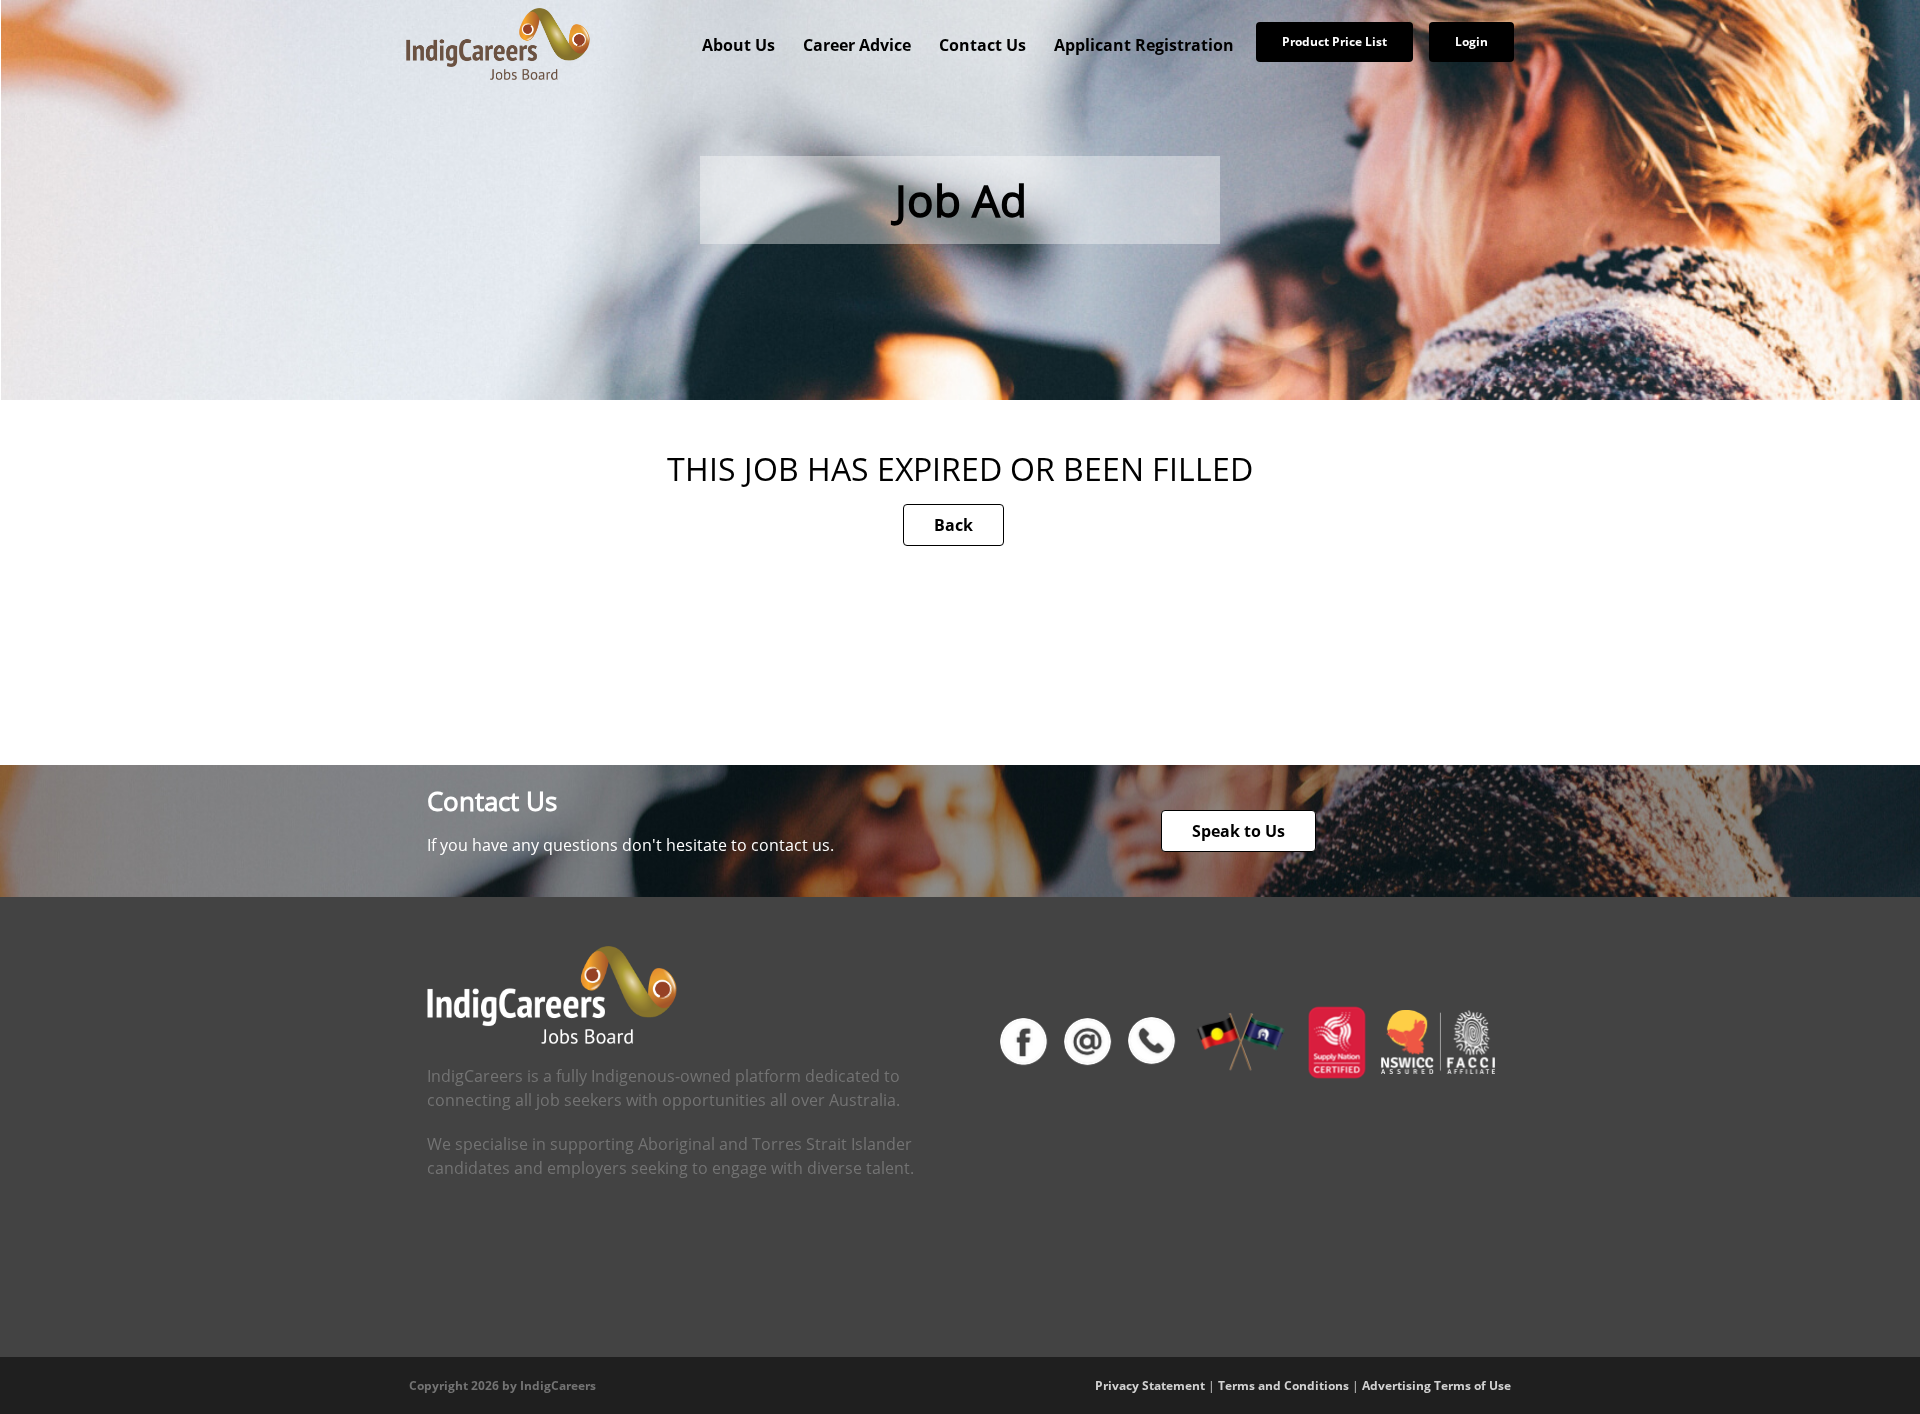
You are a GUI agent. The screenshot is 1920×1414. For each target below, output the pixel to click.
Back (953, 525)
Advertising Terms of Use (1436, 1385)
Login (1471, 41)
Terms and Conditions (1283, 1385)
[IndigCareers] (498, 43)
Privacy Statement (1150, 1385)
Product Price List (1334, 41)
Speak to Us (1238, 831)
